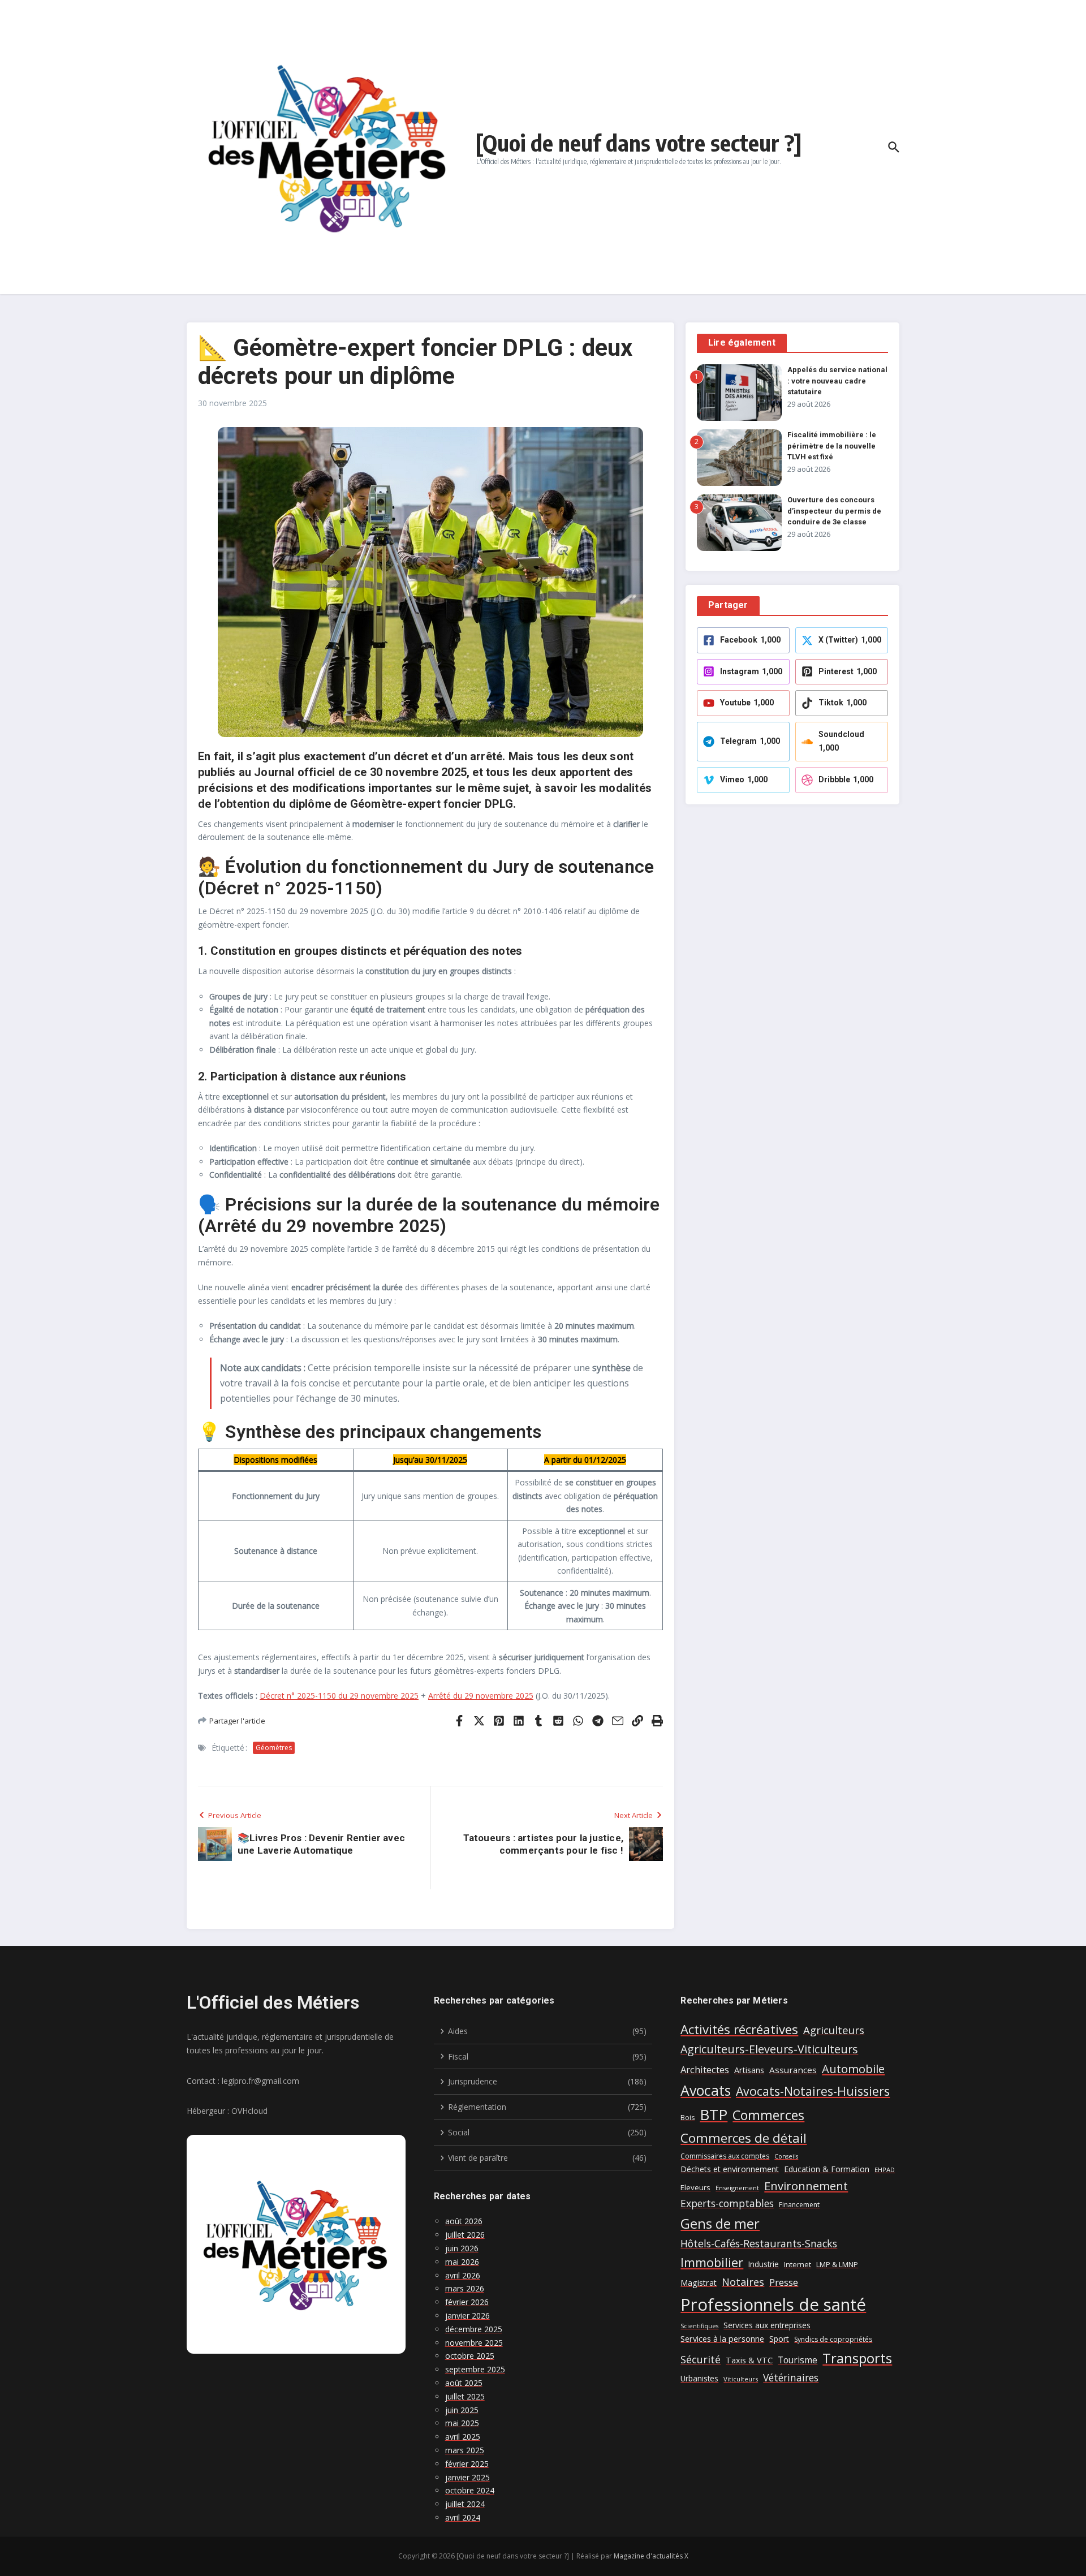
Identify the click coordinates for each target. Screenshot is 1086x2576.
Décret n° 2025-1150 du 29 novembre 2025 (339, 1696)
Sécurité (701, 2359)
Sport (779, 2339)
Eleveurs (695, 2187)
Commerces (768, 2115)
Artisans (749, 2070)
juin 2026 (462, 2248)
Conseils (786, 2156)
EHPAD (885, 2170)
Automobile (853, 2069)
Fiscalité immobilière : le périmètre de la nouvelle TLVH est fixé (832, 446)
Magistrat (699, 2283)
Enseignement (737, 2188)
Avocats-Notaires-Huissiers (813, 2091)
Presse (784, 2282)
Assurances (793, 2070)
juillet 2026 (465, 2235)
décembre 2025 (474, 2329)
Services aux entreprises (767, 2325)
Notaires (743, 2282)
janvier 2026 (467, 2316)
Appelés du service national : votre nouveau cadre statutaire (837, 381)
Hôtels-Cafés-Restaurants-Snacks (759, 2243)
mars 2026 (465, 2288)
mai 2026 (462, 2262)
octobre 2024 (470, 2490)
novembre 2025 (474, 2343)
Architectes (705, 2069)
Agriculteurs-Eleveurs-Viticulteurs (769, 2049)
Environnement (806, 2186)
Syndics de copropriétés (833, 2339)
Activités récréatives (739, 2029)
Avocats (706, 2090)
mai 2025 (462, 2423)
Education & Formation (827, 2169)
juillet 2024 (465, 2504)
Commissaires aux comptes (725, 2156)
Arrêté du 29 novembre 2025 (481, 1696)
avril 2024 (463, 2517)
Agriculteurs (834, 2030)
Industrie (764, 2264)
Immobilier (712, 2262)
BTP (714, 2114)
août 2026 (464, 2221)
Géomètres (274, 1748)
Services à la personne (722, 2339)
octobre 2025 (470, 2356)
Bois (688, 2118)
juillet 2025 (465, 2396)
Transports (857, 2358)
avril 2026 (463, 2275)
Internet (798, 2265)
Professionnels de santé (773, 2304)
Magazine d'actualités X (651, 2556)
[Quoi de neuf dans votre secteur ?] (639, 143)
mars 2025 (465, 2450)
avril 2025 (463, 2437)
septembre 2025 (475, 2369)
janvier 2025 (467, 2477)
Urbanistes (699, 2378)
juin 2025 (462, 2410)
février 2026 (467, 2302)
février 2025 (467, 2464)
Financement (799, 2205)
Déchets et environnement (730, 2169)
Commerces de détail (744, 2138)
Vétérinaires (791, 2377)
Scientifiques (699, 2326)
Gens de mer (720, 2224)
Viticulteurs (741, 2379)
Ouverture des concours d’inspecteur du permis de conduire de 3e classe (834, 511)
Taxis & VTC (749, 2360)
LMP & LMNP (837, 2264)
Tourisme (798, 2360)
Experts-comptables (727, 2203)
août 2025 (464, 2383)
